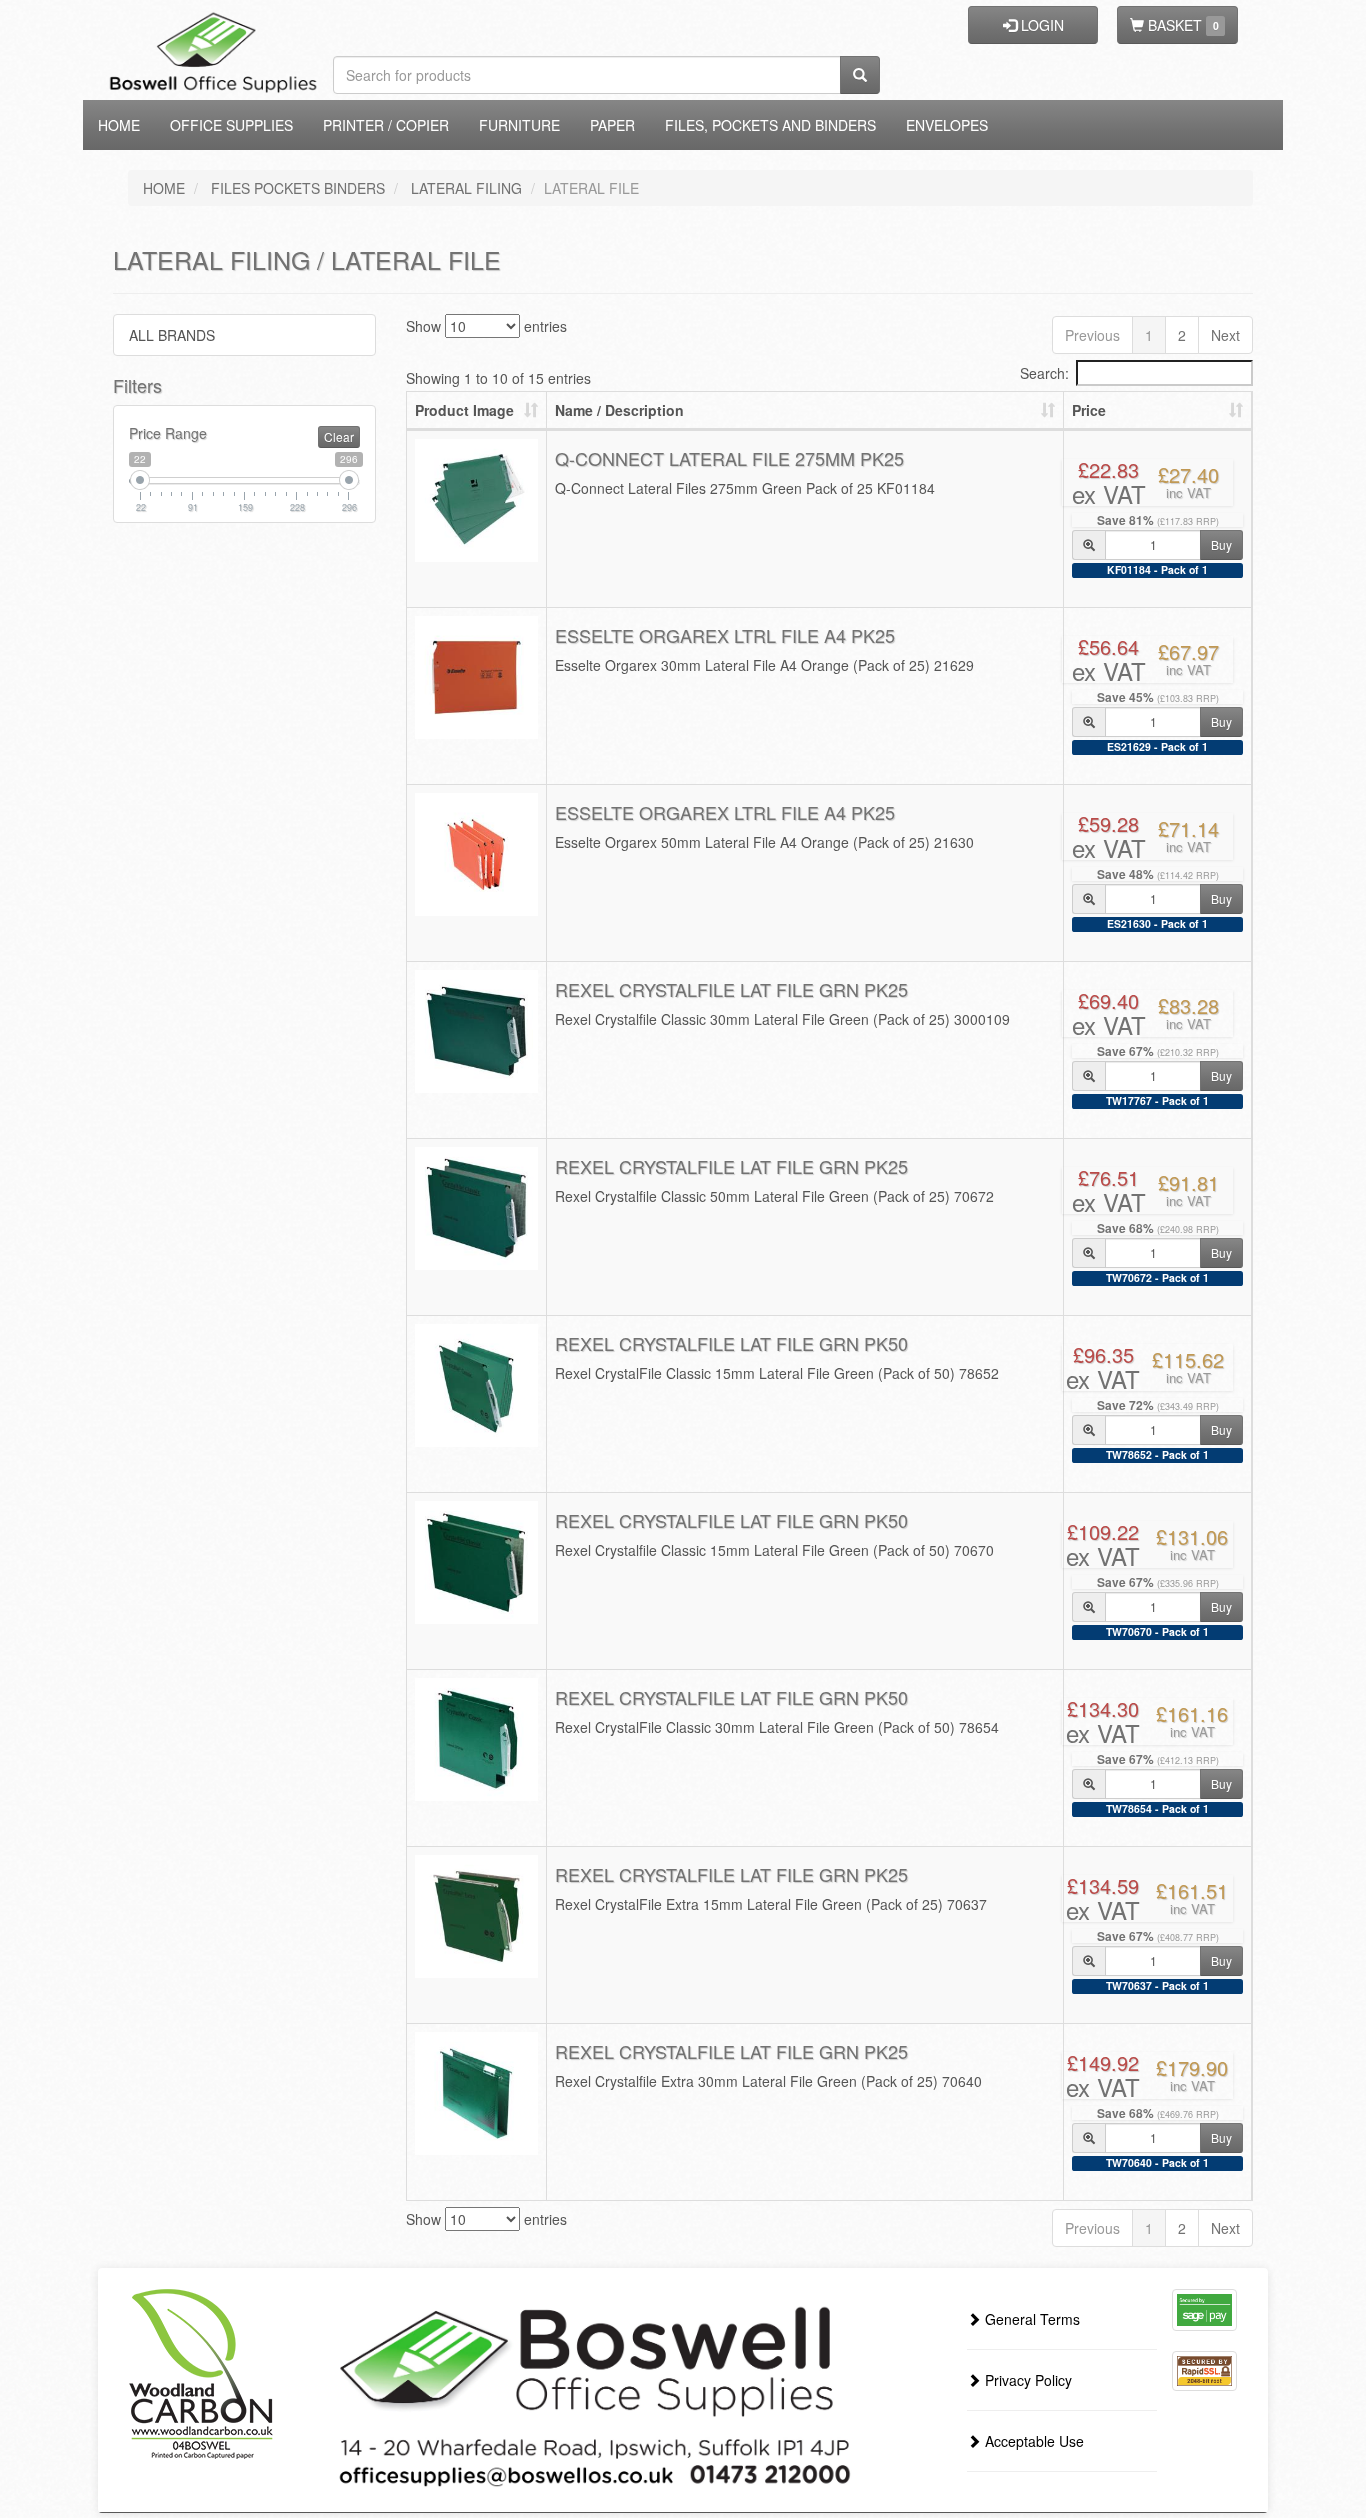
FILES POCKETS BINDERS (298, 188)
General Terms (1030, 2319)
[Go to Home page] (245, 25)
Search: (1044, 373)
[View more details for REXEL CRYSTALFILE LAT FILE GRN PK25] (477, 1032)
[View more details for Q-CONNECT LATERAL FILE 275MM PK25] (477, 501)
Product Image (464, 410)
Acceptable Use (1032, 2441)
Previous (1092, 335)
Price (1089, 410)
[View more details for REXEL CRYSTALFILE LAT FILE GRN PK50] (477, 1386)
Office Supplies (231, 125)
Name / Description (619, 410)
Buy (1221, 544)
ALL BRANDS (172, 335)
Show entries (486, 326)
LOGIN (1040, 25)
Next (1225, 335)
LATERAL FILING (466, 188)
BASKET (1181, 25)
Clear (339, 436)
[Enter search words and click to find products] (860, 75)
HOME (164, 188)
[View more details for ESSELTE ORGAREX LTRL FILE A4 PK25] (477, 678)
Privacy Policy (1026, 2380)
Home (119, 125)
